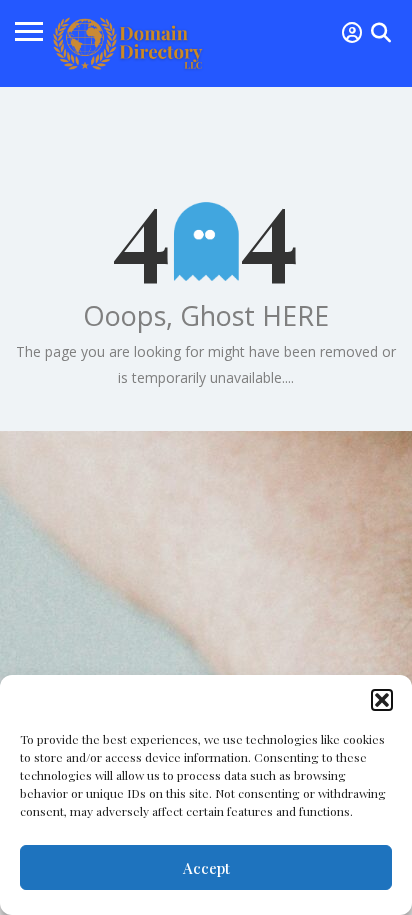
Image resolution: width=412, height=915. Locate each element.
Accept (206, 868)
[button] (382, 700)
